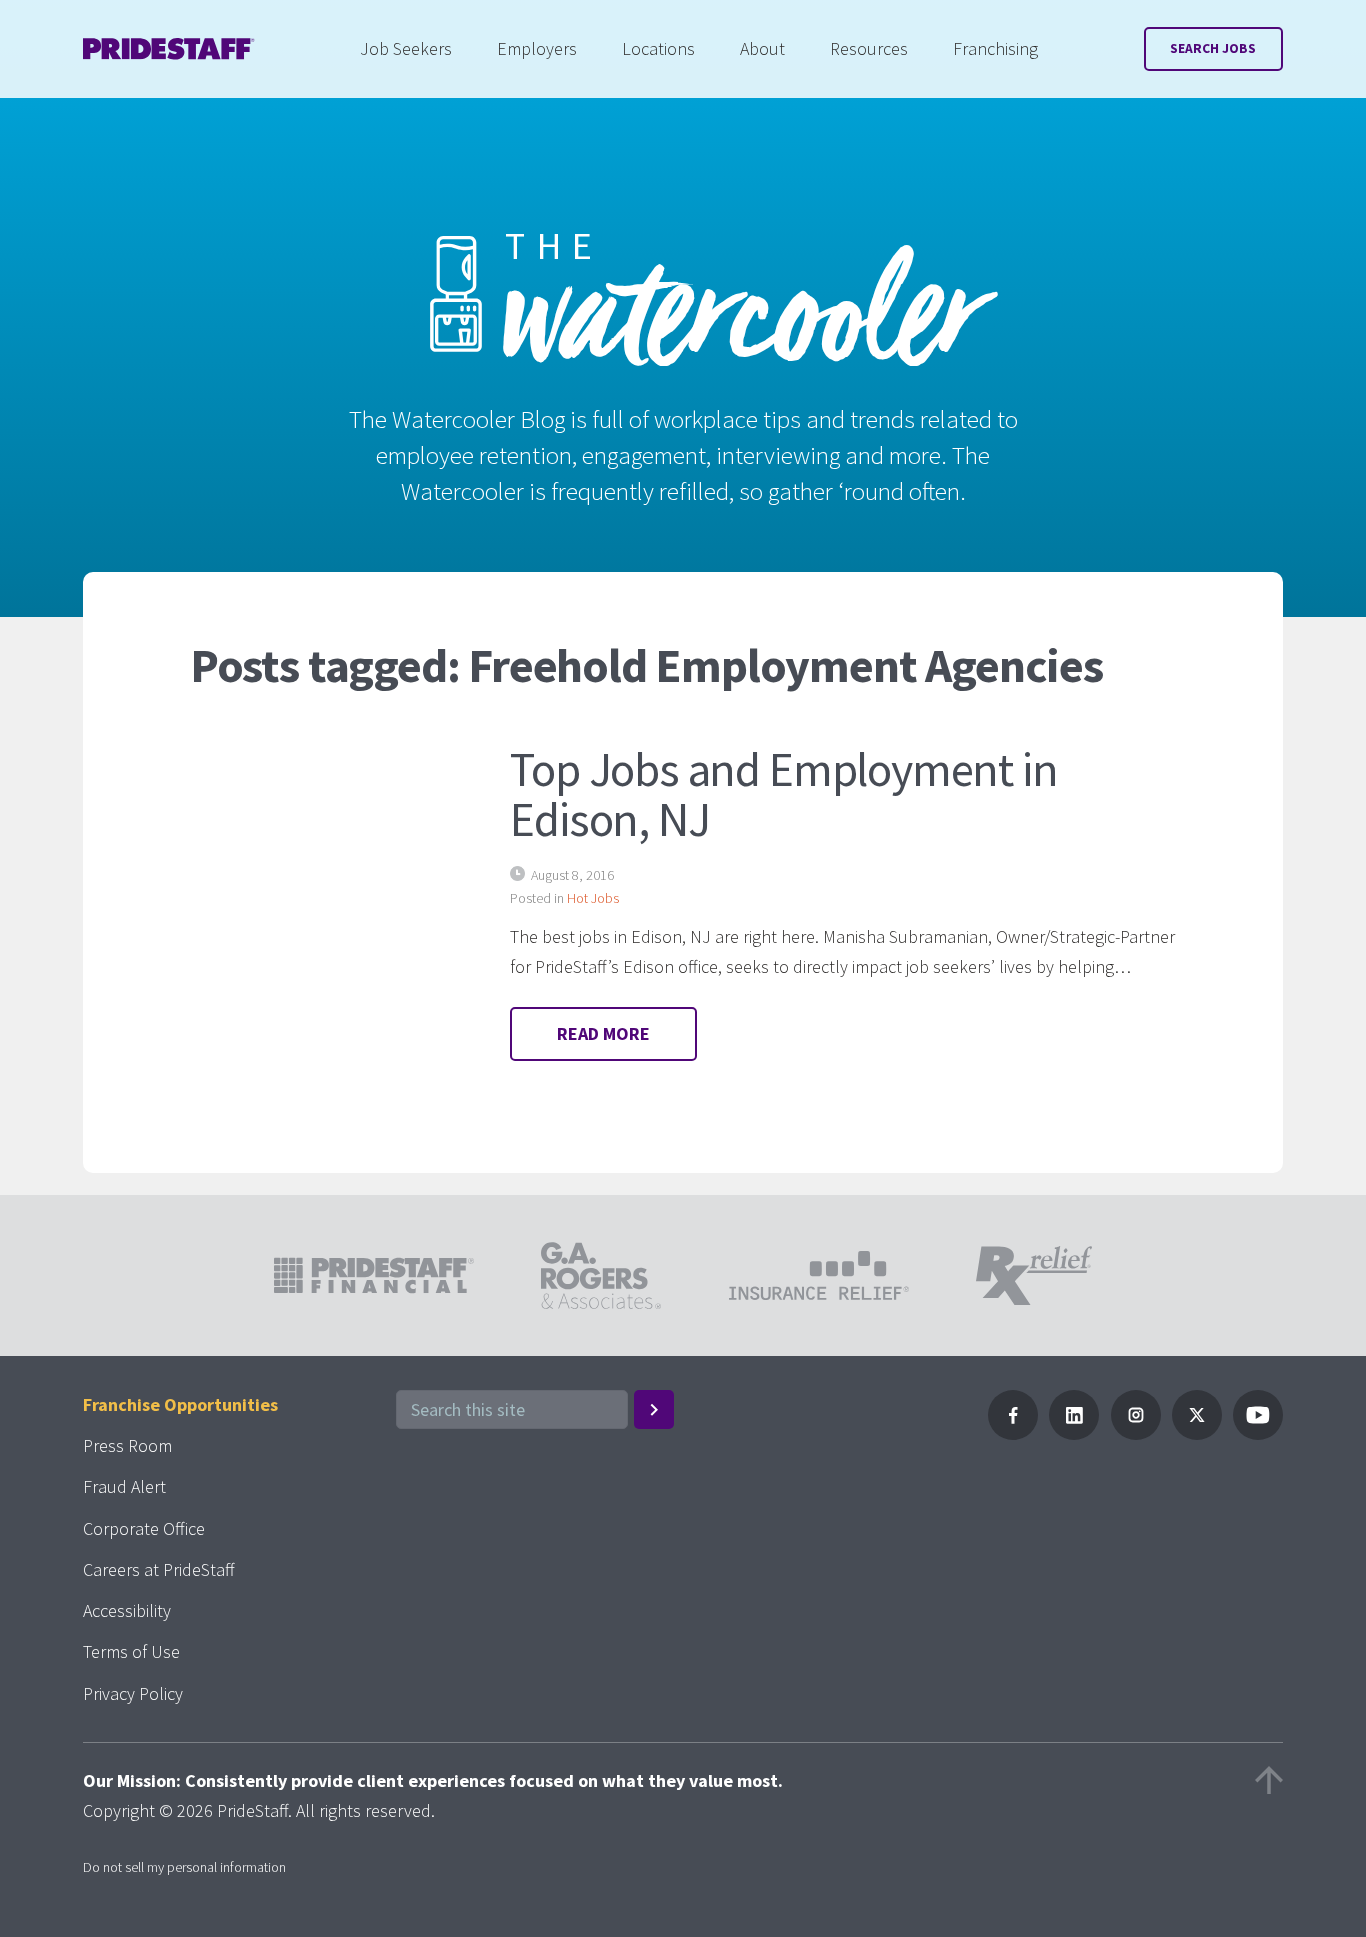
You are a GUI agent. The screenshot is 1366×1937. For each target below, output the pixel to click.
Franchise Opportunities (180, 1404)
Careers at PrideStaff (159, 1569)
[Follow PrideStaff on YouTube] (1258, 1433)
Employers (537, 48)
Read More (603, 1033)
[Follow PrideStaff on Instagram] (1136, 1433)
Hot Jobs (593, 898)
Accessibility (127, 1610)
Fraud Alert (124, 1486)
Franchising (995, 48)
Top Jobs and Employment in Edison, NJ (783, 794)
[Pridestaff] (169, 49)
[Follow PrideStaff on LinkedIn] (1074, 1433)
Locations (658, 48)
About (762, 48)
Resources (869, 48)
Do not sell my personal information (184, 1867)
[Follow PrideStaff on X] (1197, 1433)
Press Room (127, 1445)
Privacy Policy (133, 1693)
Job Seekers (406, 48)
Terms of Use (131, 1651)
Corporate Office (144, 1528)
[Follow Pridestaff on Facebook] (1013, 1433)
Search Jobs (1213, 48)
